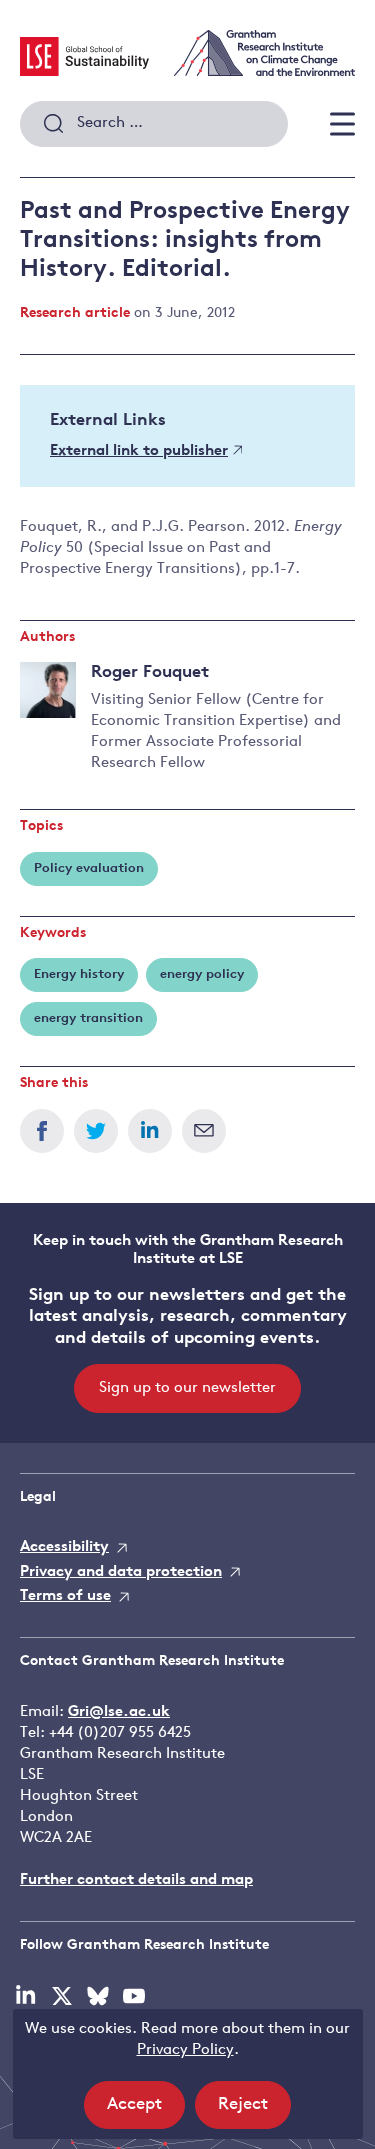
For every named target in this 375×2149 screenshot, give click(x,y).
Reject (254, 2112)
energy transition (88, 1018)
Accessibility (64, 1547)
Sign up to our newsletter (187, 1388)
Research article (75, 313)
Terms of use (65, 1596)
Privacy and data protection (121, 1572)
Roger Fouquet (150, 672)
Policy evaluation (89, 868)
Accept (146, 2112)
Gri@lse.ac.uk (119, 1712)
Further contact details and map (136, 1880)
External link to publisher (139, 451)
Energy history (79, 974)
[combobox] (154, 124)
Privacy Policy (185, 2050)
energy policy (202, 974)
